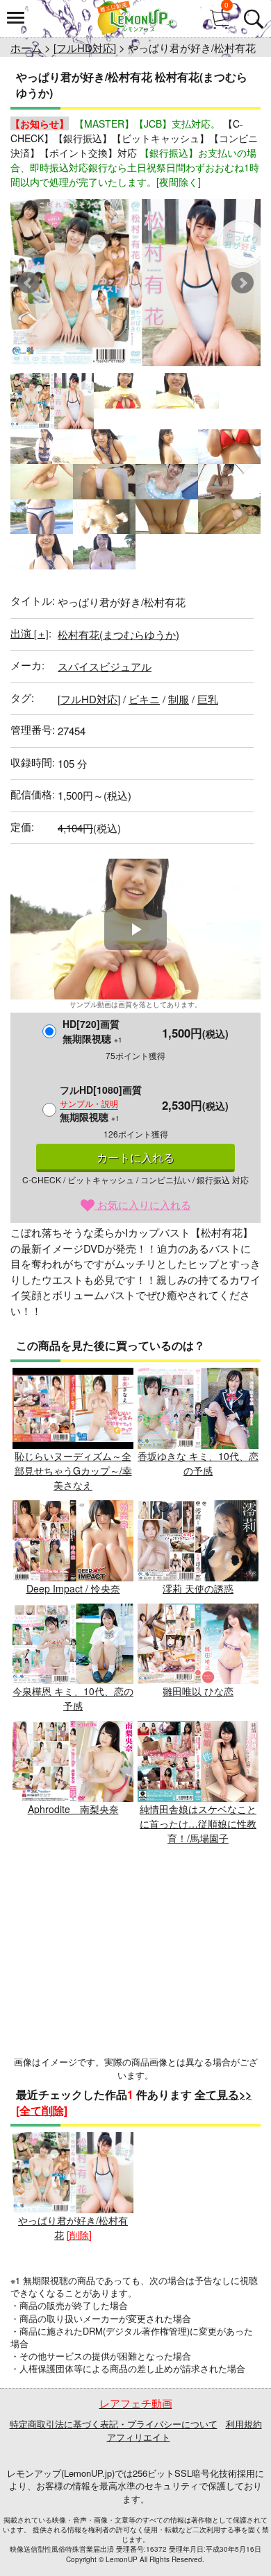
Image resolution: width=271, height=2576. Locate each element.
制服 (179, 699)
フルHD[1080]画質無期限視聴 (101, 1103)
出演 (30, 633)
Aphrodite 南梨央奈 (73, 1809)
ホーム (26, 48)
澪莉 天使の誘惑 (198, 1588)
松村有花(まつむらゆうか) (118, 634)
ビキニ (144, 699)
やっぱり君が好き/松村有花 (73, 2227)
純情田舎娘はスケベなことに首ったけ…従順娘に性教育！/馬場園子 (198, 1823)
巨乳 (208, 699)
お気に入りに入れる (143, 1204)
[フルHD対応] (85, 48)
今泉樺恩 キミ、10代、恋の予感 (73, 1698)
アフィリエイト (139, 2437)
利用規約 (244, 2424)
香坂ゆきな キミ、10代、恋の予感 (198, 1463)
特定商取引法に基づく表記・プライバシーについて (114, 2424)
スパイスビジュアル (105, 666)
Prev (28, 283)
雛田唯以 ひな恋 (198, 1691)
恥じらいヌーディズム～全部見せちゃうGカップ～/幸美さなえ (73, 1470)
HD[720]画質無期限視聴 (92, 1031)
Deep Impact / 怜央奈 (73, 1588)
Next (243, 283)
